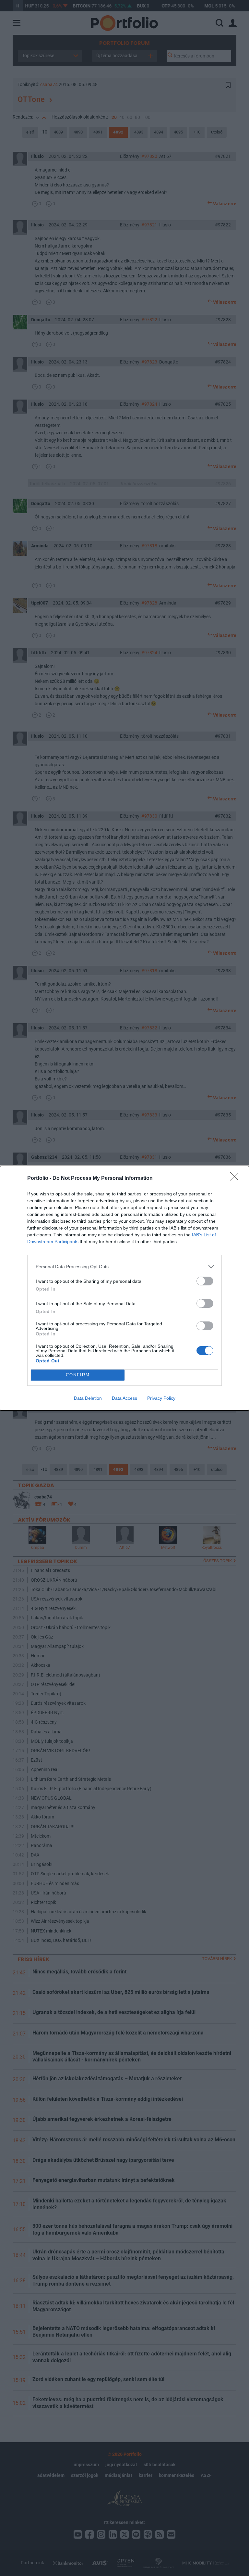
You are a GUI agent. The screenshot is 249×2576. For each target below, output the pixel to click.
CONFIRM (78, 1375)
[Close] (236, 1179)
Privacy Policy (161, 1398)
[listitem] (124, 1267)
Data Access (124, 1398)
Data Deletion (88, 1398)
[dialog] (124, 1288)
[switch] (205, 1281)
